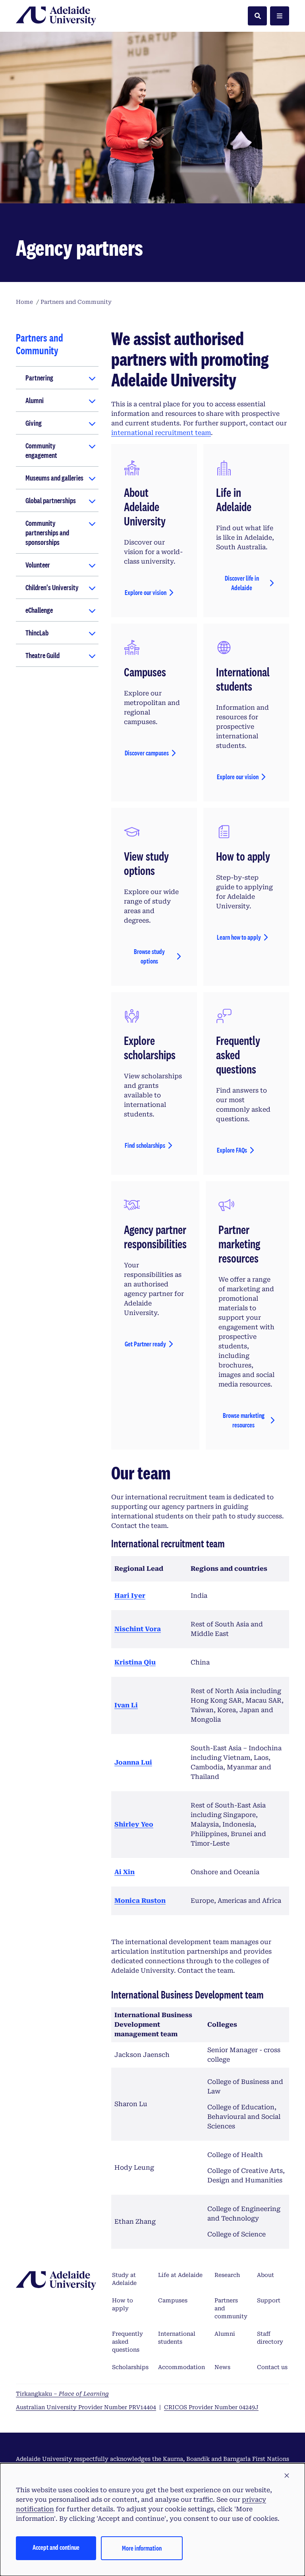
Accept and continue (56, 2547)
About (265, 2275)
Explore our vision (146, 592)
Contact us (272, 2367)
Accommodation (181, 2367)
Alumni (35, 400)
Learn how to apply (239, 937)
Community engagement (41, 450)
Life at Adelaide (180, 2275)
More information (142, 2548)
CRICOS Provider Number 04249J (211, 2407)
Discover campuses (147, 753)
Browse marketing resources (244, 1420)
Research (227, 2275)
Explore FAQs (232, 1150)
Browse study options (149, 956)
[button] (287, 2476)
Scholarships (130, 2367)
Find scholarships (145, 1145)
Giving (34, 423)
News (222, 2367)
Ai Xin (125, 1872)
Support (269, 2300)
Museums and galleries (54, 478)
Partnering (39, 378)
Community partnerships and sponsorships (47, 533)
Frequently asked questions (127, 2342)
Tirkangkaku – (62, 2394)
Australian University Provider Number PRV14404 (86, 2407)
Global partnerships (51, 500)
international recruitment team (161, 433)
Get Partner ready (145, 1344)
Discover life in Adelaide (242, 583)
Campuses (173, 2300)
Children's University (52, 587)
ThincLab (37, 633)
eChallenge (39, 610)
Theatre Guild (42, 655)
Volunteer (38, 565)
